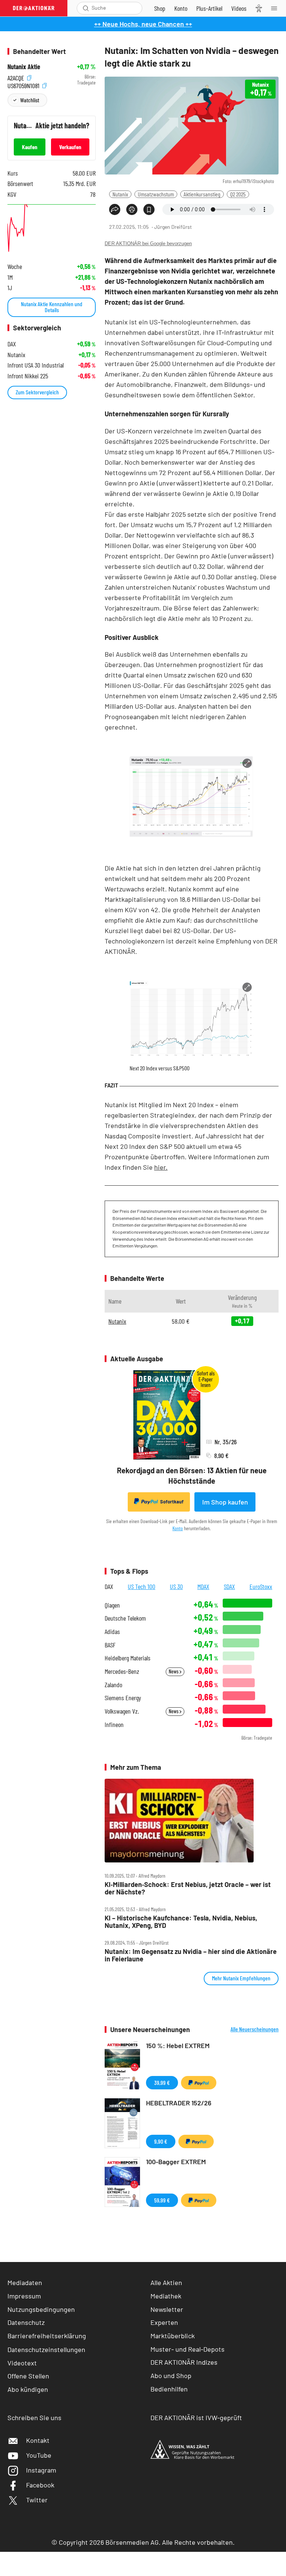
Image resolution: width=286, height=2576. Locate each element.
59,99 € (162, 2200)
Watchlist (30, 100)
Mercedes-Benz (122, 1671)
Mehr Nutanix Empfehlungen (241, 1978)
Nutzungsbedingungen (41, 2309)
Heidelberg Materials (128, 1658)
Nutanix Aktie (24, 67)
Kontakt (38, 2440)
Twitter (37, 2500)
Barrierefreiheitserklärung (47, 2336)
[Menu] (276, 8)
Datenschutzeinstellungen (46, 2349)
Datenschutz (26, 2322)
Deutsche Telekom (125, 1618)
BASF (110, 1645)
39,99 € (162, 2082)
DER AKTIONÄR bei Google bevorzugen (148, 243)
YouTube (39, 2455)
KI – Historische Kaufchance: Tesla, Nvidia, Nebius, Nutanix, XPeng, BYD (181, 1922)
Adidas (112, 1632)
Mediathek (166, 2296)
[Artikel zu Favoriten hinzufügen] (149, 209)
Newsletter (167, 2309)
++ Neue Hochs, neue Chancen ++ (143, 24)
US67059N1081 (24, 85)
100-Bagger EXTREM (176, 2162)
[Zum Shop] (160, 8)
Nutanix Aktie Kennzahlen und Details (52, 307)
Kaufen (30, 147)
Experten (164, 2322)
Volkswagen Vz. (122, 1711)
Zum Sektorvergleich (37, 392)
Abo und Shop (171, 2375)
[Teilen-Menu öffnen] (115, 209)
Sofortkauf (172, 1502)
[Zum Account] (181, 8)
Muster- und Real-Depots (188, 2349)
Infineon (114, 1725)
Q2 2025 (238, 194)
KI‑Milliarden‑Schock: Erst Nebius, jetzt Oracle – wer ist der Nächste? (188, 1888)
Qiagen (112, 1605)
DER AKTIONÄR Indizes (184, 2362)
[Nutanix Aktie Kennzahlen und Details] (52, 229)
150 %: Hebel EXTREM (178, 2045)
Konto (178, 1528)
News (174, 1671)
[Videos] (239, 8)
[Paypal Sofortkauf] (199, 2083)
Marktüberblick (173, 2336)
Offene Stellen (28, 2376)
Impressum (24, 2296)
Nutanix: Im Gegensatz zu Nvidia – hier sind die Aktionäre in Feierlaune (191, 1955)
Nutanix (120, 194)
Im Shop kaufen (225, 1502)
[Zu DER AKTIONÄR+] (209, 8)
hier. (161, 1167)
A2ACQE (17, 77)
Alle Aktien (166, 2282)
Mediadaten (25, 2282)
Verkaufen (70, 147)
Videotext (22, 2363)
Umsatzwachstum (156, 194)
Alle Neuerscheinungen (255, 2029)
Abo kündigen (28, 2389)
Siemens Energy (123, 1698)
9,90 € (161, 2141)
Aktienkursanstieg (202, 194)
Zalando (113, 1685)
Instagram (41, 2470)
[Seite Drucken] (132, 209)
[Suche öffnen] (86, 8)
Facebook (40, 2485)
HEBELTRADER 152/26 (179, 2103)
